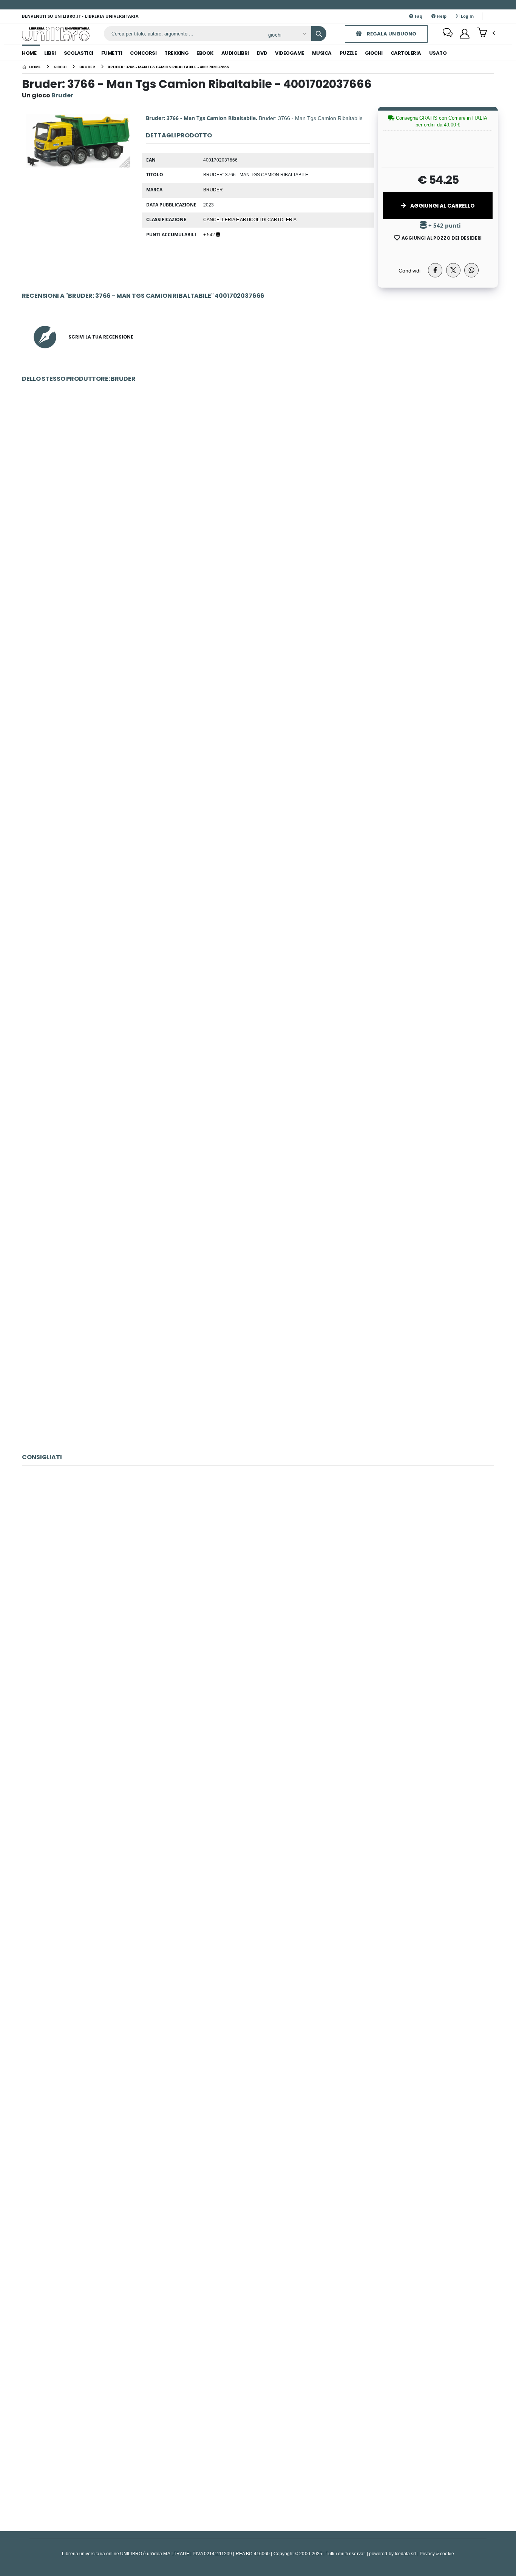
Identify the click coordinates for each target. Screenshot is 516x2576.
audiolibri (235, 53)
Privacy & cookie (437, 2554)
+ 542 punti (444, 226)
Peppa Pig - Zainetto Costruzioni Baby (258, 1573)
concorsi (143, 53)
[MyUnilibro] (465, 34)
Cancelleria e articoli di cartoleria (250, 219)
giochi (374, 53)
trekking (176, 53)
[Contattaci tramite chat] (448, 34)
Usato (438, 53)
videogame (290, 53)
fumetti (112, 53)
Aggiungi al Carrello (442, 206)
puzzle (348, 53)
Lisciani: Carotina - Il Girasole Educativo (258, 2095)
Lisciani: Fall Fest (258, 1747)
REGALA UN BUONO (391, 34)
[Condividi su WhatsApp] (471, 270)
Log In (467, 16)
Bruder (213, 189)
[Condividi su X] (453, 270)
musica (322, 53)
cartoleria (406, 53)
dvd (262, 53)
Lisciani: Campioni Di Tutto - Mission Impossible (258, 2443)
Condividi (409, 270)
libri (50, 53)
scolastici (79, 53)
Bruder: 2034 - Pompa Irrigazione (258, 1364)
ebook (205, 53)
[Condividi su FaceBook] (435, 270)
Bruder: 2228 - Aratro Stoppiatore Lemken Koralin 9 (258, 669)
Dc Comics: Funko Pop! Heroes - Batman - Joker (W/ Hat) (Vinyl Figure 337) (258, 1921)
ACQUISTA (261, 549)
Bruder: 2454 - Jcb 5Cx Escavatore (258, 495)
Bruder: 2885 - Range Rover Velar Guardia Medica (258, 1190)
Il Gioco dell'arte (258, 2269)
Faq (418, 16)
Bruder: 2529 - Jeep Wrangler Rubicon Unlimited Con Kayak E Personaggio (258, 843)
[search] (319, 34)
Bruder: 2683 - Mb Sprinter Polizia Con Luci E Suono (258, 1017)
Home (29, 53)
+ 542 (210, 234)
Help (441, 16)
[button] (486, 33)
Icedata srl (406, 2554)
